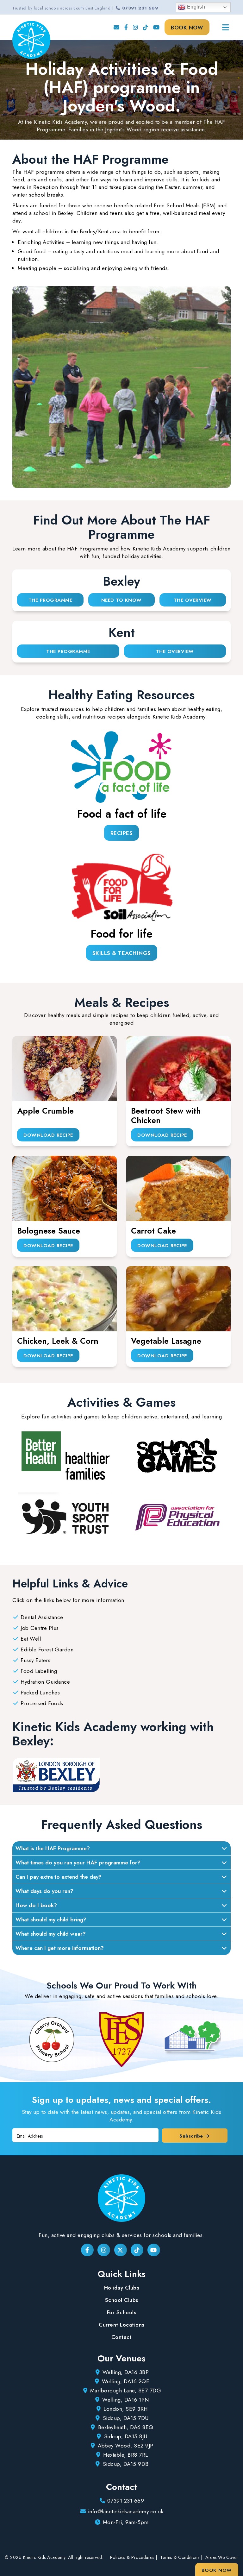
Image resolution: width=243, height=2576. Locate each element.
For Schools (122, 2312)
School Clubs (122, 2300)
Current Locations (121, 2325)
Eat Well (31, 1639)
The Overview (193, 600)
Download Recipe (48, 1135)
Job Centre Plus (40, 1628)
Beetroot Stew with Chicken (166, 1115)
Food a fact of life (122, 814)
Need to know (121, 600)
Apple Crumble (45, 1111)
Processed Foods (42, 1703)
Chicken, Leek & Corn (58, 1341)
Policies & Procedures (132, 2557)
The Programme (50, 600)
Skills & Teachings (122, 953)
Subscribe (192, 2136)
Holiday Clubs (122, 2288)
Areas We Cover (222, 2557)
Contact (122, 2337)
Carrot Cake (153, 1231)
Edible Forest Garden (47, 1649)
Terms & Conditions (180, 2557)
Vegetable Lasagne (166, 1341)
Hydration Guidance (45, 1682)
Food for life (121, 934)
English (195, 7)
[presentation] (14, 2039)
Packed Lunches (40, 1693)
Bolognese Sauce (49, 1231)
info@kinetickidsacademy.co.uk (126, 2511)
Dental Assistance (42, 1617)
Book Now (187, 28)
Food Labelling (39, 1671)
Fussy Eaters (35, 1660)
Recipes (122, 833)
